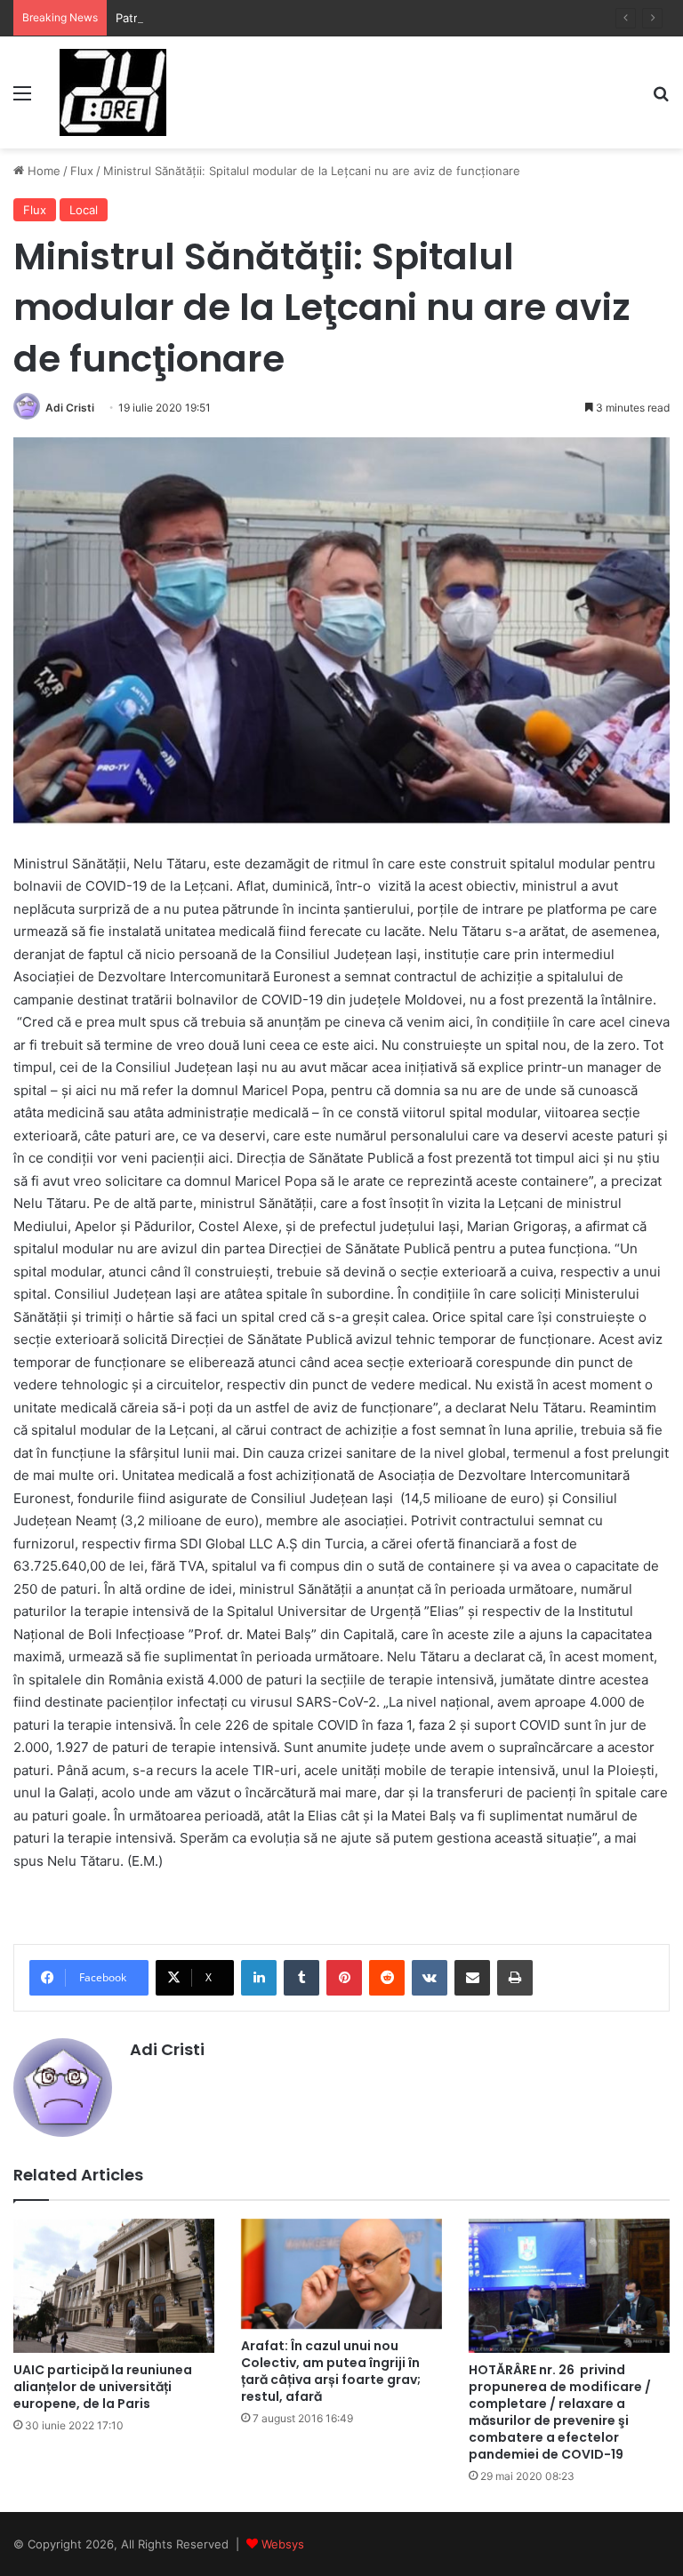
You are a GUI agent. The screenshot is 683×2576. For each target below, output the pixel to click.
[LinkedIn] (259, 1978)
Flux (82, 171)
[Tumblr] (301, 1978)
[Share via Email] (472, 1978)
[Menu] (22, 99)
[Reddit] (387, 1978)
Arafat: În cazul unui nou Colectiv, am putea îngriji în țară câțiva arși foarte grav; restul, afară (331, 2371)
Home (42, 171)
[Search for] (661, 99)
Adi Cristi (70, 408)
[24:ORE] (113, 92)
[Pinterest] (344, 1978)
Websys (283, 2544)
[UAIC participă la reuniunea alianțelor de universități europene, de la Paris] (114, 2286)
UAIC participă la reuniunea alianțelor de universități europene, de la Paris (103, 2387)
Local (84, 210)
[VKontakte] (430, 1978)
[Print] (515, 1978)
